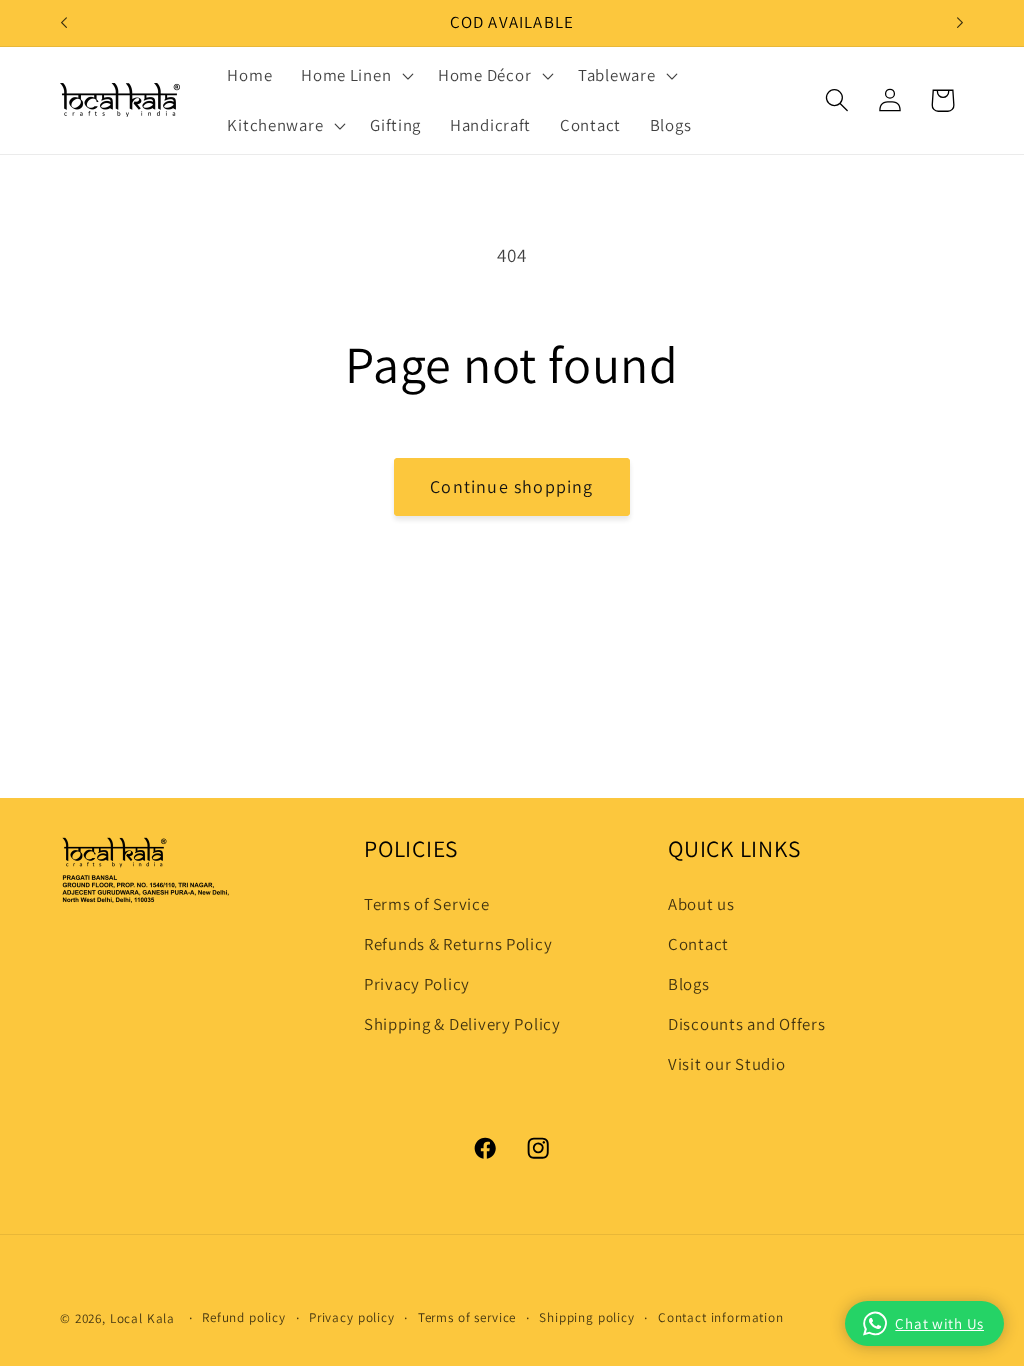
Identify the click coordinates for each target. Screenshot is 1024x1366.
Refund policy (244, 1317)
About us (701, 904)
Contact (698, 944)
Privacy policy (352, 1317)
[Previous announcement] (64, 23)
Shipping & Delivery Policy (462, 1024)
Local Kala (142, 1318)
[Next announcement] (960, 23)
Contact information (721, 1317)
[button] (355, 76)
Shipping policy (587, 1317)
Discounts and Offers (746, 1024)
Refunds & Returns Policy (458, 944)
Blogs (689, 984)
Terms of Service (427, 904)
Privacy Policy (417, 984)
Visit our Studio (727, 1064)
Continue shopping (511, 486)
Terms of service (467, 1317)
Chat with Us (939, 1323)
